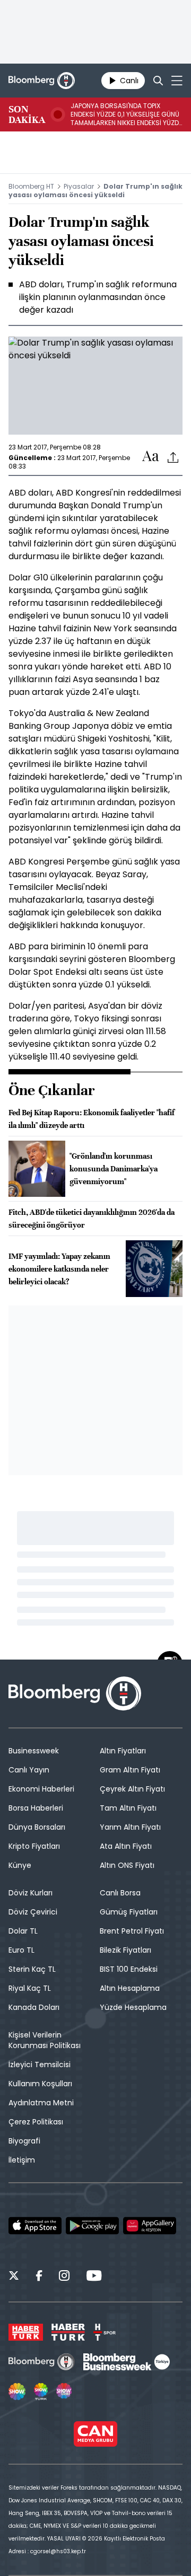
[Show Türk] (41, 2392)
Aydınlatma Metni (41, 2103)
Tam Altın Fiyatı (128, 1808)
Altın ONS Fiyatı (127, 1865)
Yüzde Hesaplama (133, 2007)
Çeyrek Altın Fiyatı (132, 1789)
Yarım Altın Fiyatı (130, 1827)
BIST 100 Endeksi (129, 1969)
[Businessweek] (126, 2362)
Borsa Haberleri (36, 1808)
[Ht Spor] (105, 2332)
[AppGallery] (150, 2226)
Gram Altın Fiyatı (130, 1770)
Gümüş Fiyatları (129, 1912)
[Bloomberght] (42, 81)
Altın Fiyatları (123, 1751)
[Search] (158, 81)
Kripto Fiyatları (34, 1846)
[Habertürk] (26, 2332)
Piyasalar (79, 186)
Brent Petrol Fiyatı (132, 1931)
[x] (14, 2277)
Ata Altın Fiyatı (126, 1846)
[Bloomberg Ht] (42, 2362)
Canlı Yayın (29, 1770)
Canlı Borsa (120, 1893)
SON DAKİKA (27, 114)
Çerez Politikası (36, 2122)
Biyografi (24, 2141)
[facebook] (39, 2277)
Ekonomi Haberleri (41, 1789)
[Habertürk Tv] (68, 2332)
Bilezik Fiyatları (125, 1950)
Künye (20, 1865)
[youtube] (94, 2277)
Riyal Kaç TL (30, 1988)
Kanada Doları (34, 2007)
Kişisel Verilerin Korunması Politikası (45, 2040)
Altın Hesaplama (130, 1988)
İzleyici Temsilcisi (40, 2065)
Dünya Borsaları (37, 1827)
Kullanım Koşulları (40, 2084)
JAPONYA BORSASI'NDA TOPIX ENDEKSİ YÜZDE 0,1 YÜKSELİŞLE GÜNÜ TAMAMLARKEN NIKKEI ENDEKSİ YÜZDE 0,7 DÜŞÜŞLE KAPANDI (126, 114)
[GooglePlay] (92, 2226)
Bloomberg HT (31, 186)
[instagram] (64, 2277)
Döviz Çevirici (33, 1912)
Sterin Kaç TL (32, 1969)
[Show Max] (65, 2392)
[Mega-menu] (177, 81)
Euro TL (21, 1950)
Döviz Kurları (31, 1893)
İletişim (22, 2160)
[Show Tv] (17, 2392)
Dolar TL (23, 1931)
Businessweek (34, 1751)
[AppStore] (35, 2226)
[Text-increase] (151, 457)
